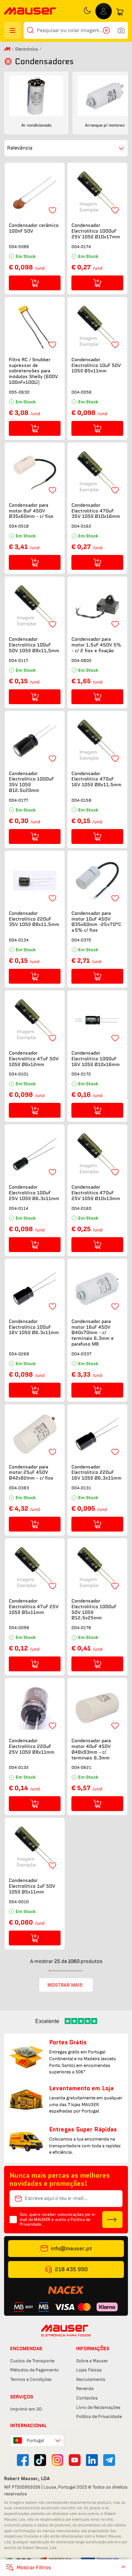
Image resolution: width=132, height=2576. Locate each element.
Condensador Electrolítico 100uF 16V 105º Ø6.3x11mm (34, 1327)
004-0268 (19, 1354)
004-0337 (81, 1354)
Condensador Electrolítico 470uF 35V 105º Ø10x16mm (96, 511)
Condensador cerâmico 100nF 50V (34, 228)
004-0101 (19, 1074)
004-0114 (18, 1208)
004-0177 (18, 800)
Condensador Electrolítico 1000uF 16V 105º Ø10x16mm (96, 1059)
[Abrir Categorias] (13, 30)
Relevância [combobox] (20, 148)
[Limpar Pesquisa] (108, 30)
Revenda (85, 2388)
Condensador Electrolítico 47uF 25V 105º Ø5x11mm (34, 1606)
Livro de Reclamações (98, 2407)
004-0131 (81, 1488)
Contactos (87, 2398)
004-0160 (81, 1208)
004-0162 (81, 526)
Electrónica (27, 49)
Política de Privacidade (99, 2416)
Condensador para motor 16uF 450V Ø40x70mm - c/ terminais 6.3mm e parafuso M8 (93, 1333)
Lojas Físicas (89, 2370)
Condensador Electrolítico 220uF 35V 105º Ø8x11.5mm (34, 919)
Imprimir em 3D (26, 2409)
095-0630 (19, 392)
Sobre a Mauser (92, 2361)
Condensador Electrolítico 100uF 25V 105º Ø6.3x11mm (34, 1193)
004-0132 (19, 1767)
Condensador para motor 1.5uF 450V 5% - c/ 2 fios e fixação (96, 645)
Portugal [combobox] (35, 2440)
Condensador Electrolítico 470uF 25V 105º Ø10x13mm (96, 1193)
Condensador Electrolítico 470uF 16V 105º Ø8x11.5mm (96, 779)
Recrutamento (91, 2379)
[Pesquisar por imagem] (121, 30)
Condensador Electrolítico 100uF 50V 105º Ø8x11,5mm (34, 645)
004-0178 (81, 1628)
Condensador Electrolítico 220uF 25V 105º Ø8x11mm (32, 1746)
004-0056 (82, 392)
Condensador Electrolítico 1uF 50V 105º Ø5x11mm (32, 1886)
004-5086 (19, 247)
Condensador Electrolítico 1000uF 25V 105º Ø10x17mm (96, 231)
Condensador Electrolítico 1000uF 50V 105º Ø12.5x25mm (94, 1609)
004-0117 (18, 660)
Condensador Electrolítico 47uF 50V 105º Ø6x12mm (34, 1059)
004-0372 (81, 940)
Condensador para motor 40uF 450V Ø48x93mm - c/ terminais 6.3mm (91, 1749)
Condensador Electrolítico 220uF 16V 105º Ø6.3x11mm (96, 1472)
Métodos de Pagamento (35, 2370)
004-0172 (81, 1074)
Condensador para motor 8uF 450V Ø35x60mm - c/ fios (31, 511)
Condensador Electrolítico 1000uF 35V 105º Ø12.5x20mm (31, 782)
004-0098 (19, 1628)
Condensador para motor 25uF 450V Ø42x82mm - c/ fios (31, 1472)
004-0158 (81, 800)
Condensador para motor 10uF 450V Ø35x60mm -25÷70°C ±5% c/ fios (96, 922)
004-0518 (19, 526)
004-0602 (82, 660)
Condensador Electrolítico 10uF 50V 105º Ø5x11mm (96, 365)
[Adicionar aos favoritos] (52, 210)
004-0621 (81, 1767)
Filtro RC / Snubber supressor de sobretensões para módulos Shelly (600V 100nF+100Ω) (33, 371)
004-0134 (19, 940)
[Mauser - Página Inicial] (30, 12)
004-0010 (19, 1902)
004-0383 (19, 1488)
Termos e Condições (31, 2379)
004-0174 (81, 247)
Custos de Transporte (32, 2361)
